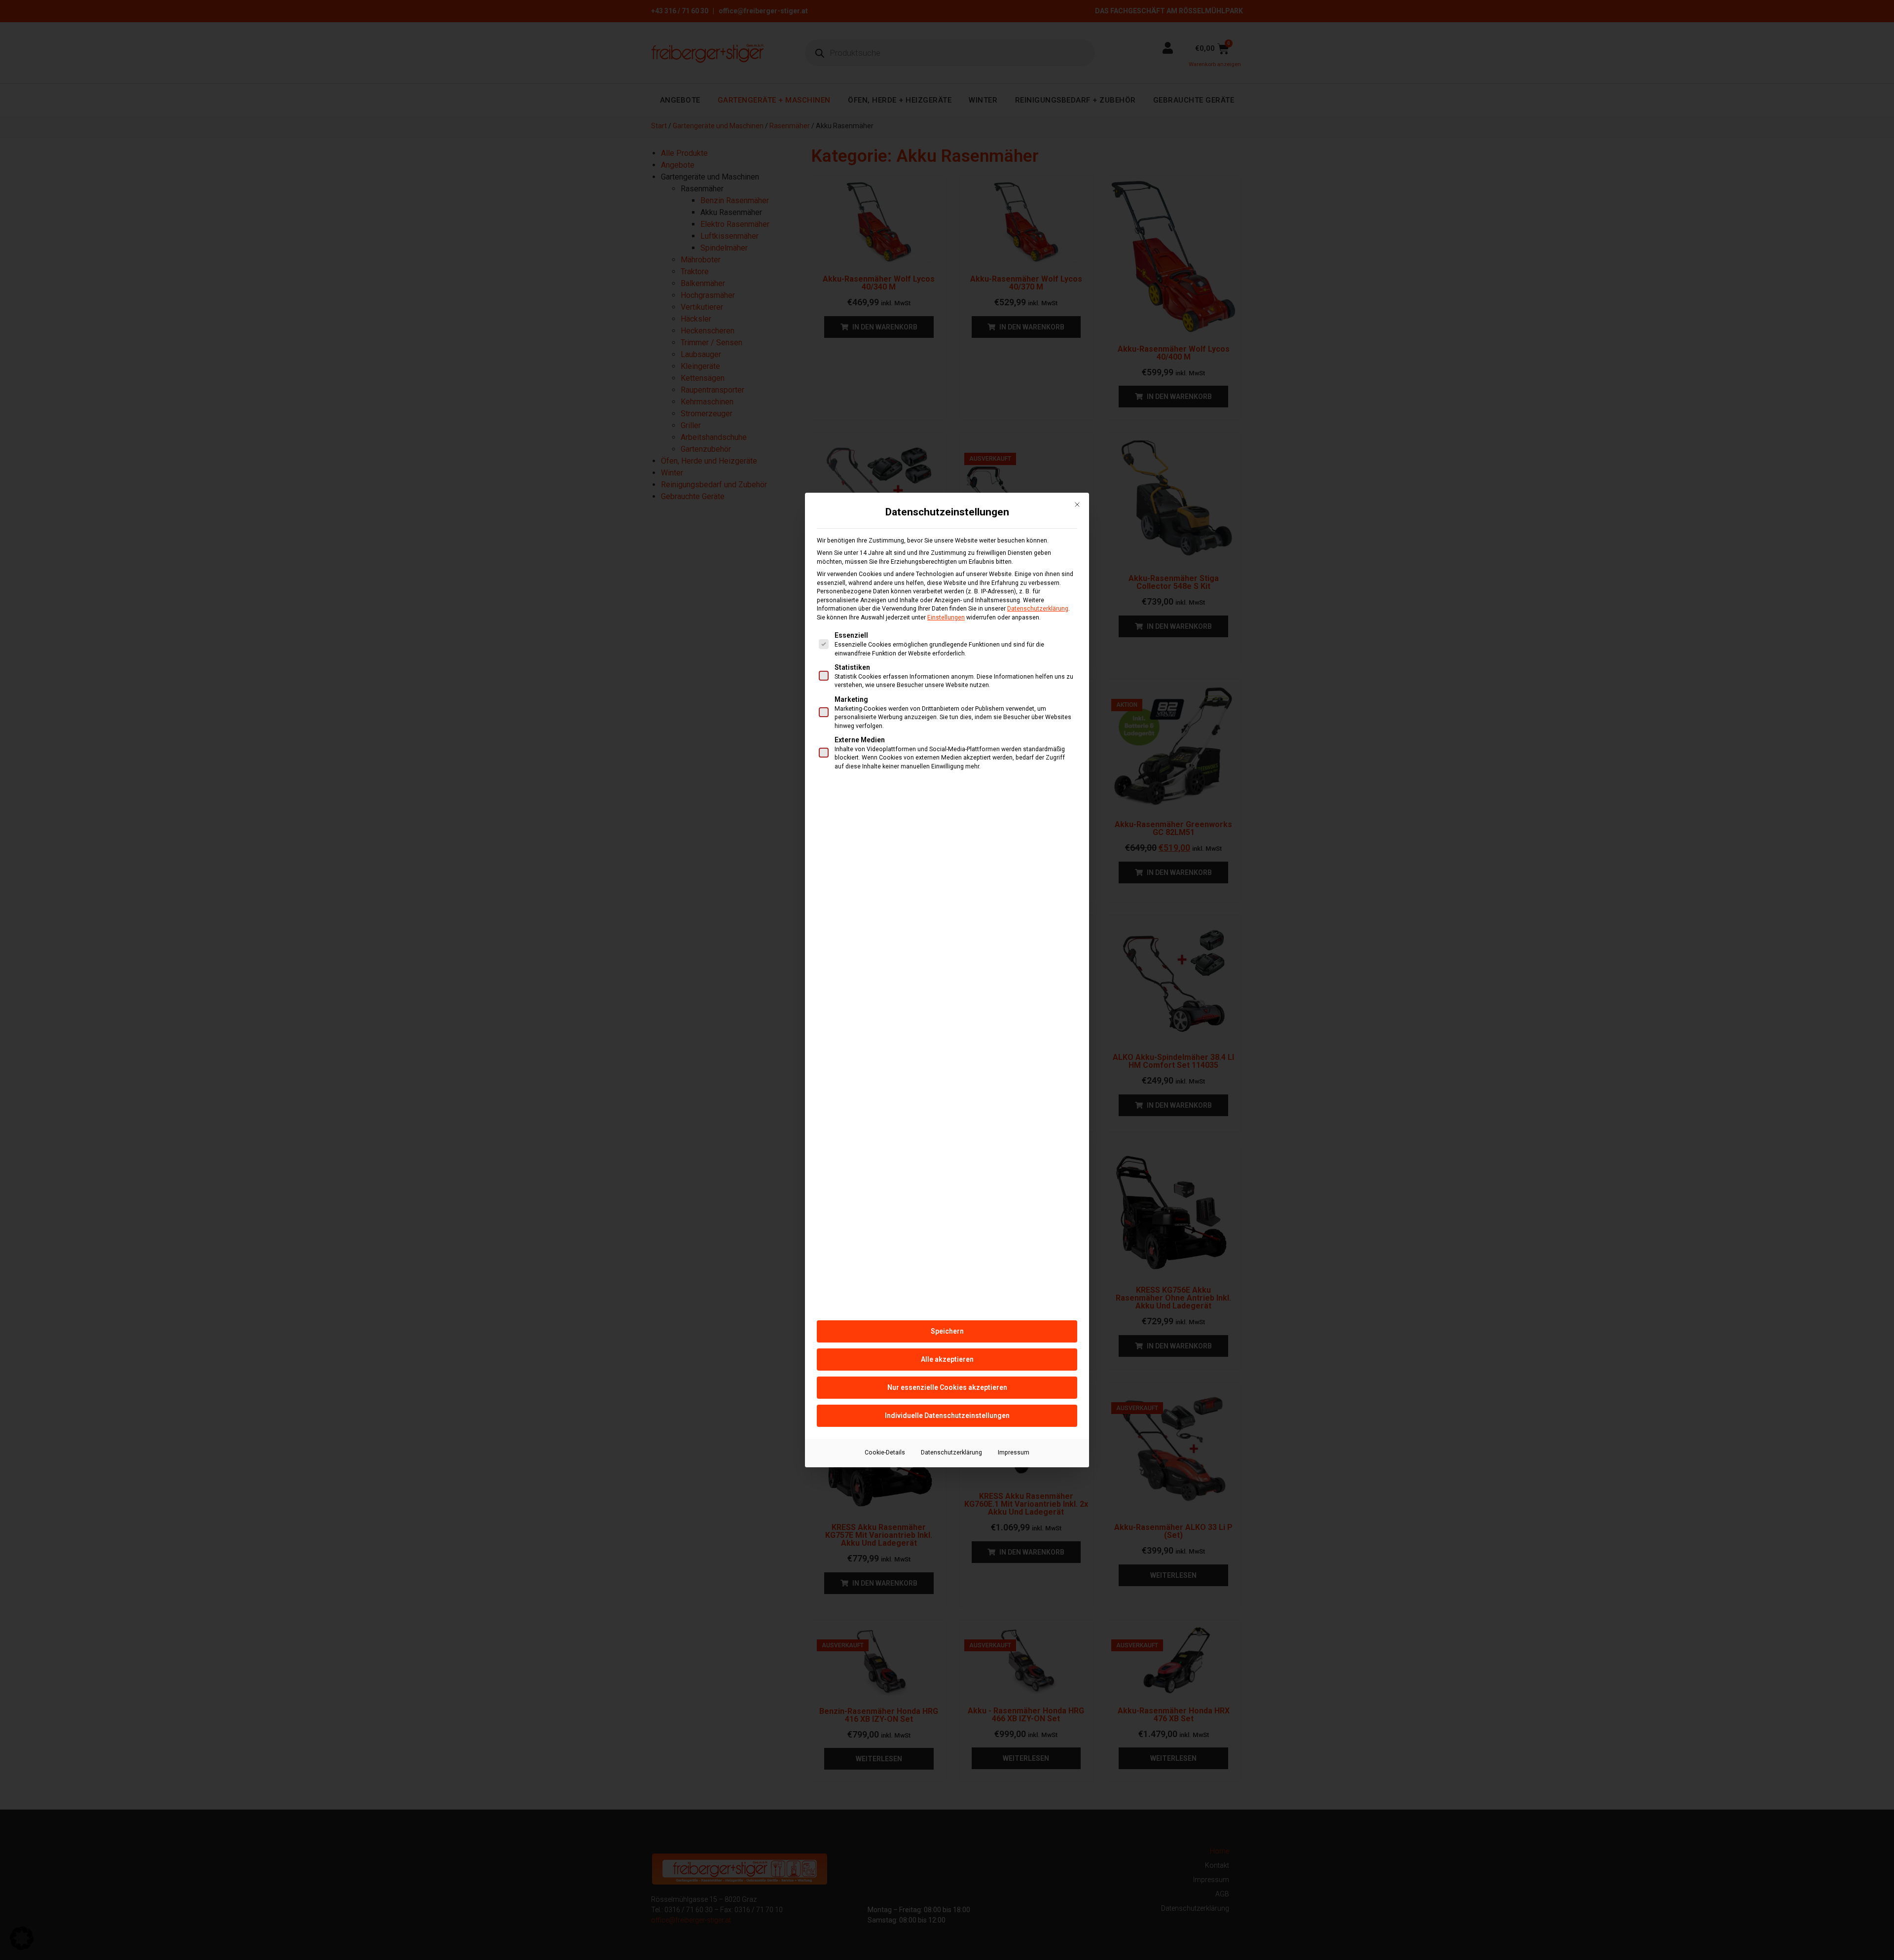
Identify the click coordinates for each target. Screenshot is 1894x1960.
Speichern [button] (947, 1331)
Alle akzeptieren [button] (947, 1359)
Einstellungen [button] (946, 617)
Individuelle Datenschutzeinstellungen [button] (947, 1416)
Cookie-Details (885, 1452)
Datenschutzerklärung (1038, 609)
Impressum (1014, 1452)
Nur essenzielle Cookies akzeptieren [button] (947, 1387)
